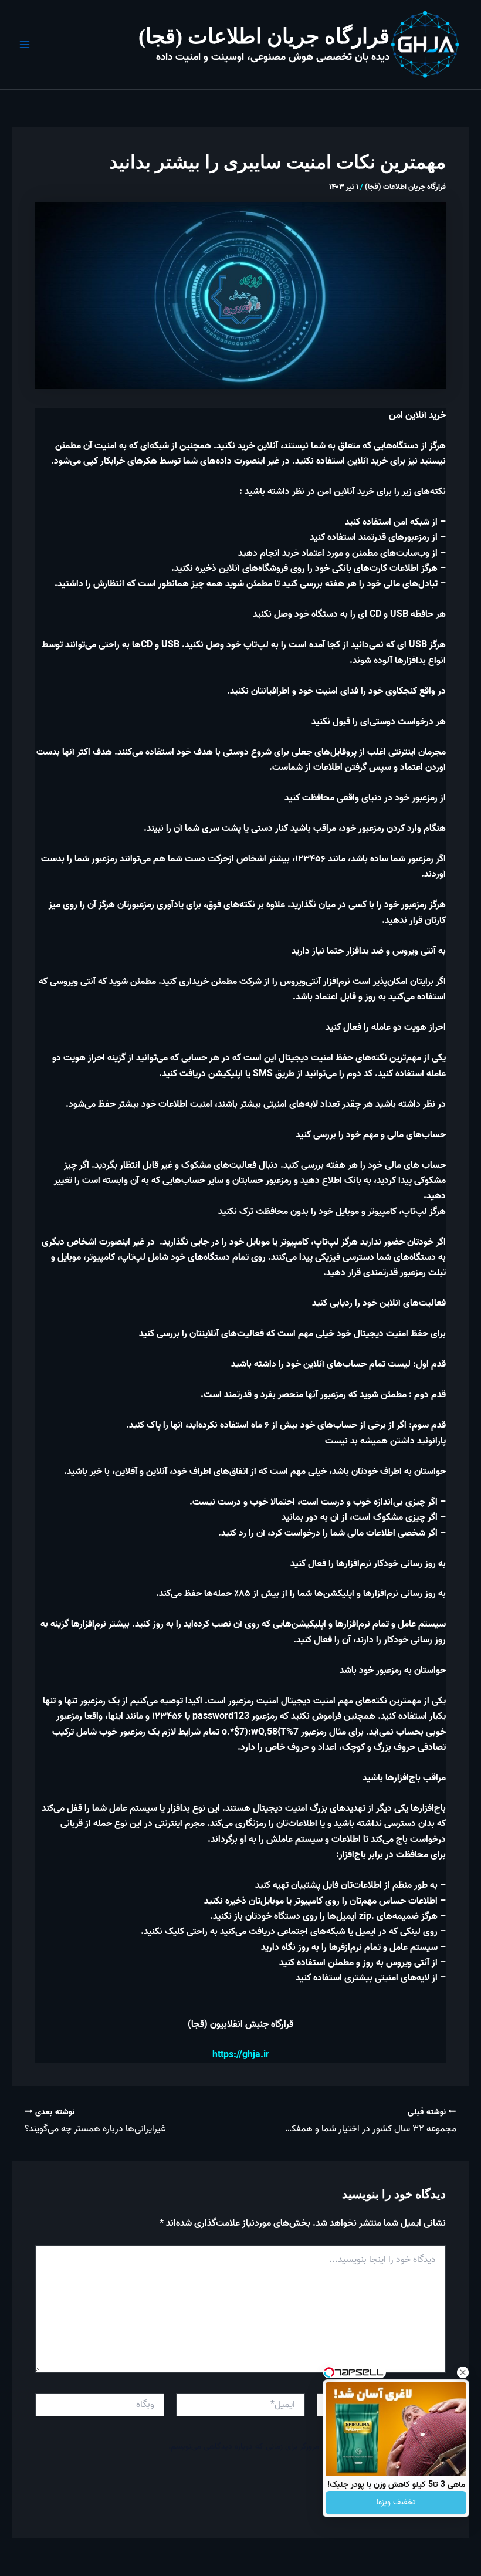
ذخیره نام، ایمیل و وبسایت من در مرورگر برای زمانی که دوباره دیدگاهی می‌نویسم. (299, 2447)
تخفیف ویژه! (396, 2502)
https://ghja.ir (241, 2055)
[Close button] (463, 2372)
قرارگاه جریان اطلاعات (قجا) (264, 36)
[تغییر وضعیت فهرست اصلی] (25, 45)
